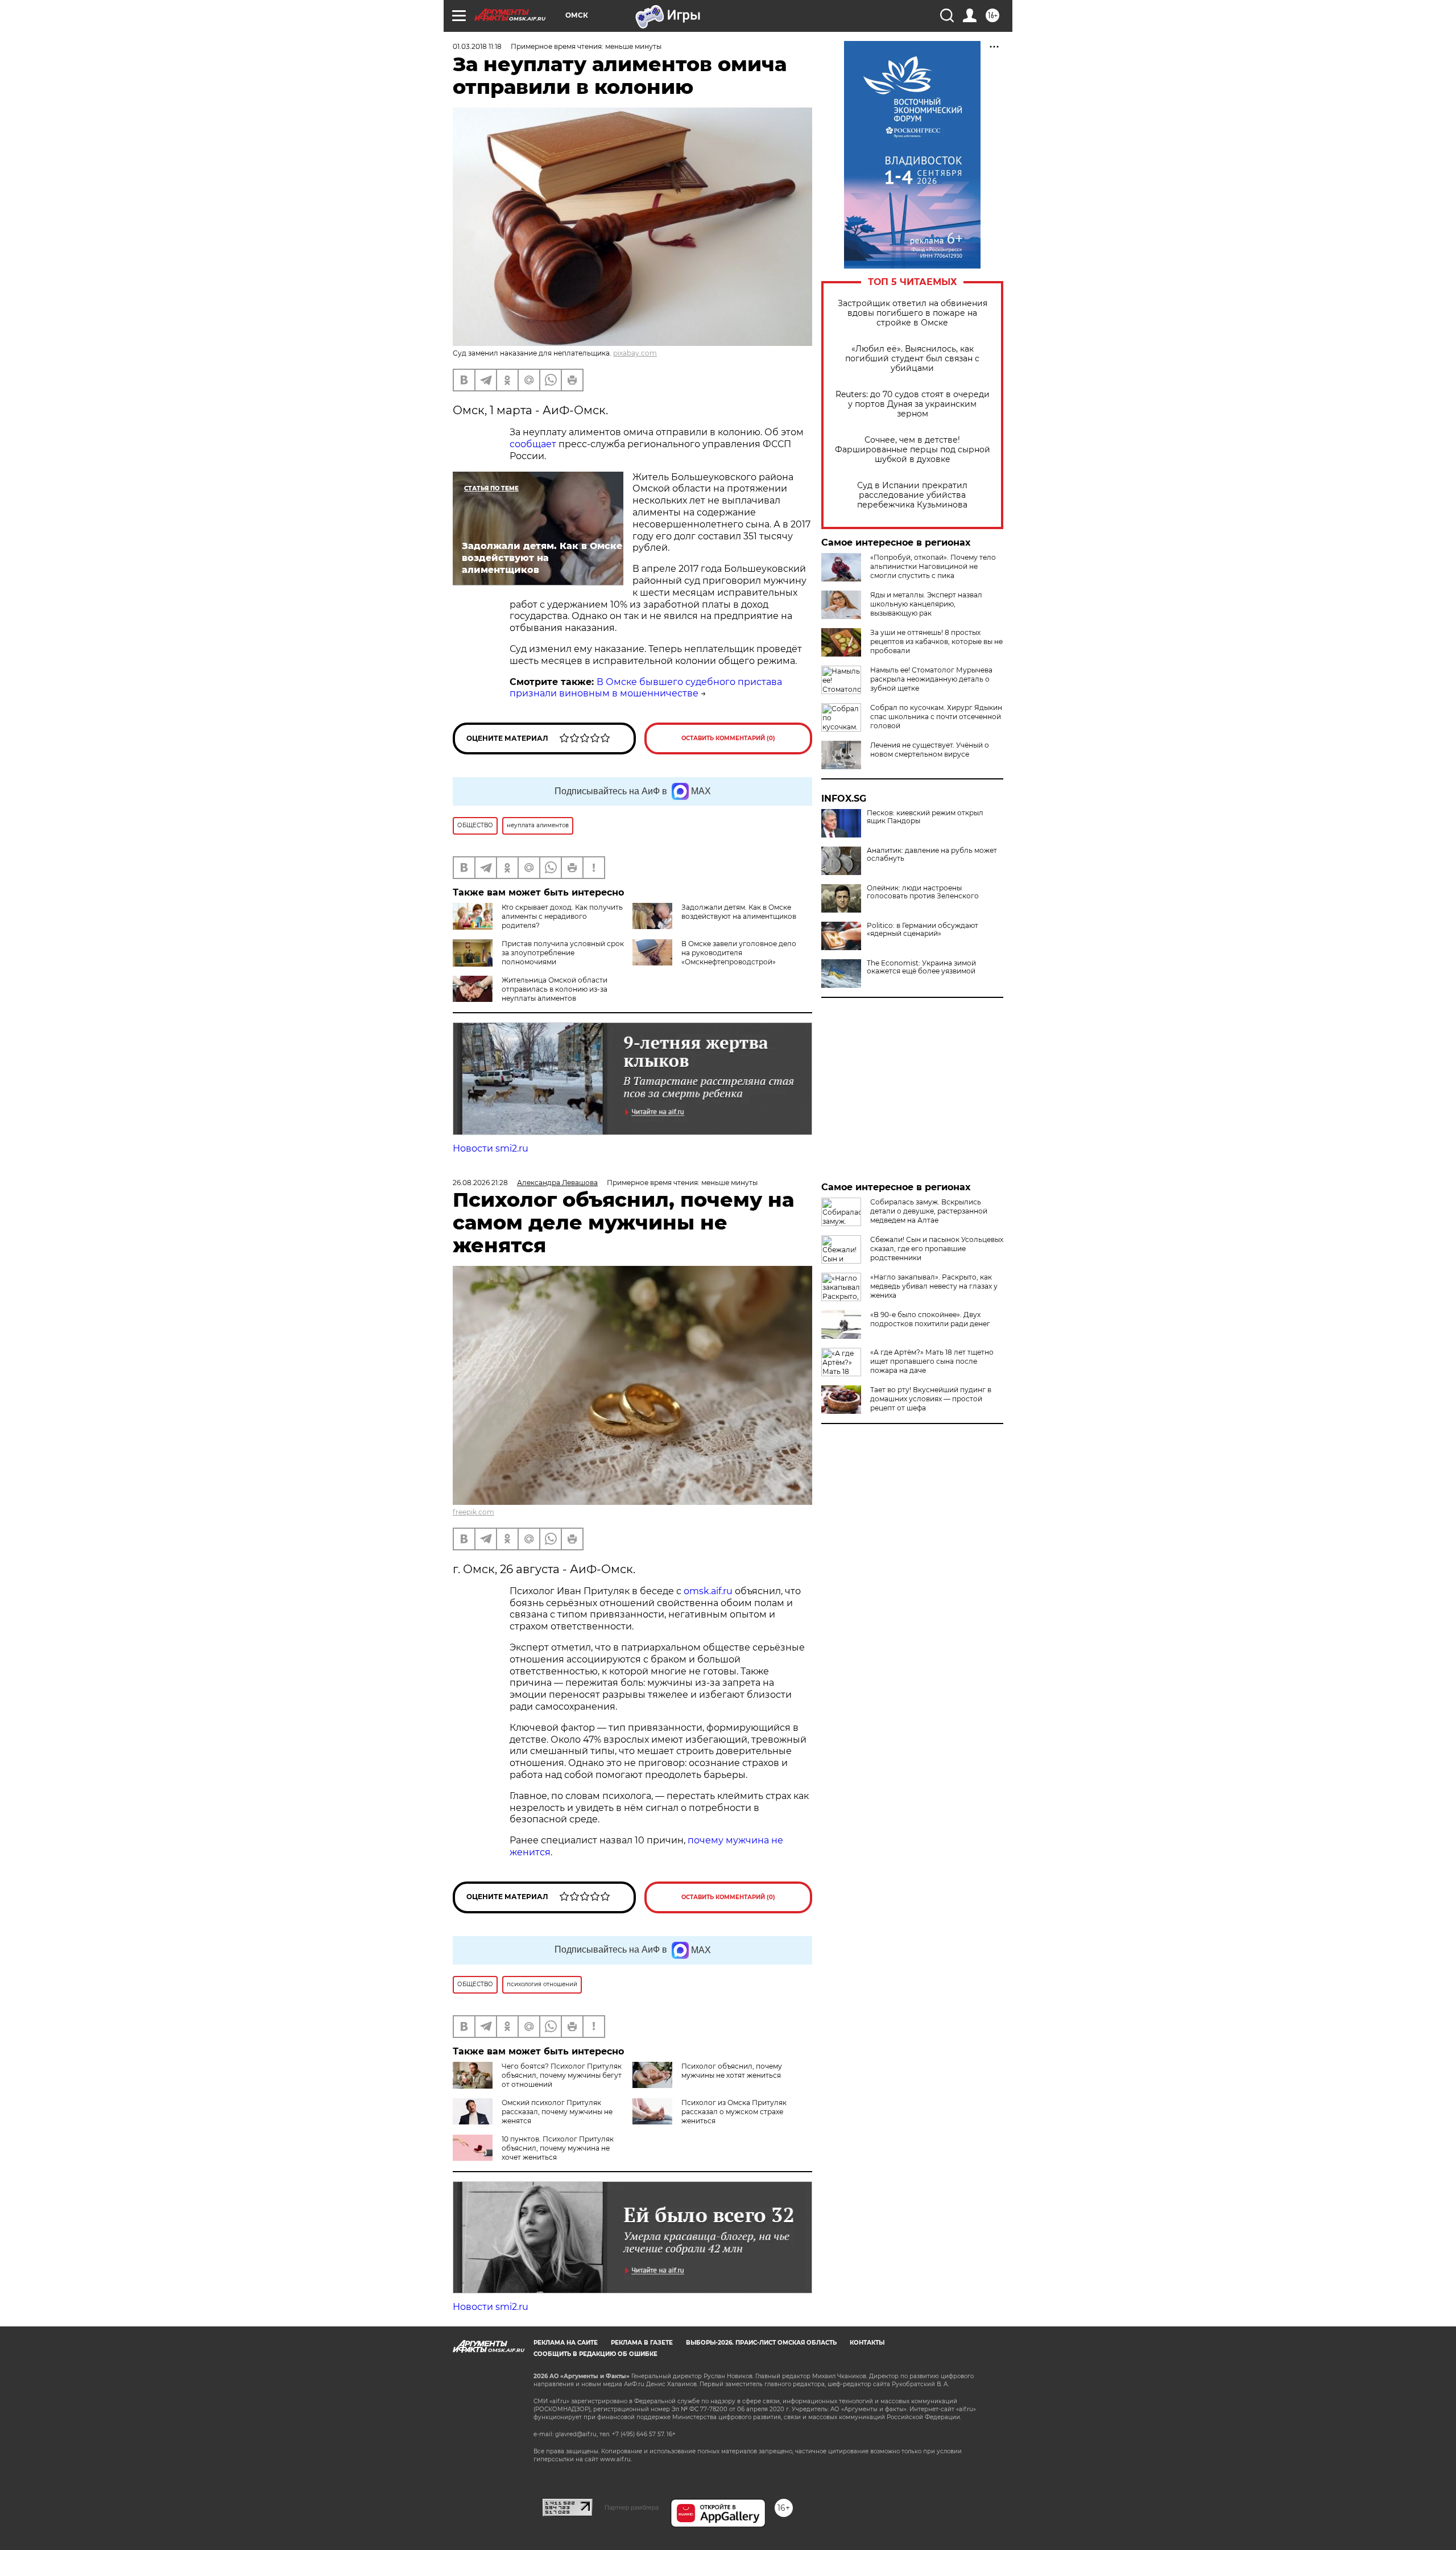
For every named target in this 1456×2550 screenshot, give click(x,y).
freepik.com (473, 1512)
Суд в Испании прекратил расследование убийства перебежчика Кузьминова (912, 495)
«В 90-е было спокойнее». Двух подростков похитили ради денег (930, 1319)
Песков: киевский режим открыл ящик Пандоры (925, 817)
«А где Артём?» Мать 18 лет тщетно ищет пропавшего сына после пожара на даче (932, 1361)
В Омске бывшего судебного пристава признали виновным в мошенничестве (646, 688)
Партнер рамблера (632, 2507)
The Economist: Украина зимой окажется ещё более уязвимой (921, 967)
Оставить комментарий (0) (728, 738)
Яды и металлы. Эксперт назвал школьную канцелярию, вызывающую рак (926, 604)
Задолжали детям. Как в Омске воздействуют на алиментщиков (739, 912)
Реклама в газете (642, 2343)
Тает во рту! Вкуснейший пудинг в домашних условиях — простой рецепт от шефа (931, 1399)
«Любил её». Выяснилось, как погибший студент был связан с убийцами (912, 359)
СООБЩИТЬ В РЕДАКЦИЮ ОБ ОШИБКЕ (595, 2354)
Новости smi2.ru (491, 1148)
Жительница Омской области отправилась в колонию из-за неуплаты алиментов (555, 989)
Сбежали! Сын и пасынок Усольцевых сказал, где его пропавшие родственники (937, 1249)
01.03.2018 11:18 (477, 46)
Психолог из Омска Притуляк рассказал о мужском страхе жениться (734, 2112)
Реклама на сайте (566, 2343)
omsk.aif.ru (708, 1591)
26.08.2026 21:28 (480, 1183)
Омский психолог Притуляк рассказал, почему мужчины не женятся (557, 2112)
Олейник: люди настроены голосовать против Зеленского (923, 892)
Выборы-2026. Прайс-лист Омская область (761, 2343)
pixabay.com (635, 353)
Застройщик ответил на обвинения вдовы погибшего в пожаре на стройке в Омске (913, 313)
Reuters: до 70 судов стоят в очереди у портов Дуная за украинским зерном (913, 404)
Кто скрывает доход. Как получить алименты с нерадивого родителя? (562, 916)
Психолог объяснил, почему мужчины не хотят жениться (732, 2071)
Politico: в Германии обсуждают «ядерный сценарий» (923, 930)
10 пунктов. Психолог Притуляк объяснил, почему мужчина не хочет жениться (558, 2148)
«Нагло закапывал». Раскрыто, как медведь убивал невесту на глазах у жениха (934, 1286)
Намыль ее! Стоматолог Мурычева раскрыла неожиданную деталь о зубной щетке (931, 679)
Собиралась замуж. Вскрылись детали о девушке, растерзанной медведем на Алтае (929, 1211)
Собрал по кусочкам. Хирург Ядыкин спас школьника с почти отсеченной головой (936, 717)
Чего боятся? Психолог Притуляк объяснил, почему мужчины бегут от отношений (562, 2075)
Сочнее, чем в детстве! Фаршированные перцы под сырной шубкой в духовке (913, 450)
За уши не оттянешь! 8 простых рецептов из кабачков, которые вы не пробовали (936, 641)
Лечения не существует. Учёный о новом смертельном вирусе (930, 750)
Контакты (867, 2343)
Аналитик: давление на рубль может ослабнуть (932, 855)
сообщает (533, 444)
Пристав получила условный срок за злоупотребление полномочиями (563, 953)
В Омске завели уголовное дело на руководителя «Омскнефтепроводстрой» (739, 953)
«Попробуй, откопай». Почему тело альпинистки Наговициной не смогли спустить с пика (933, 566)
